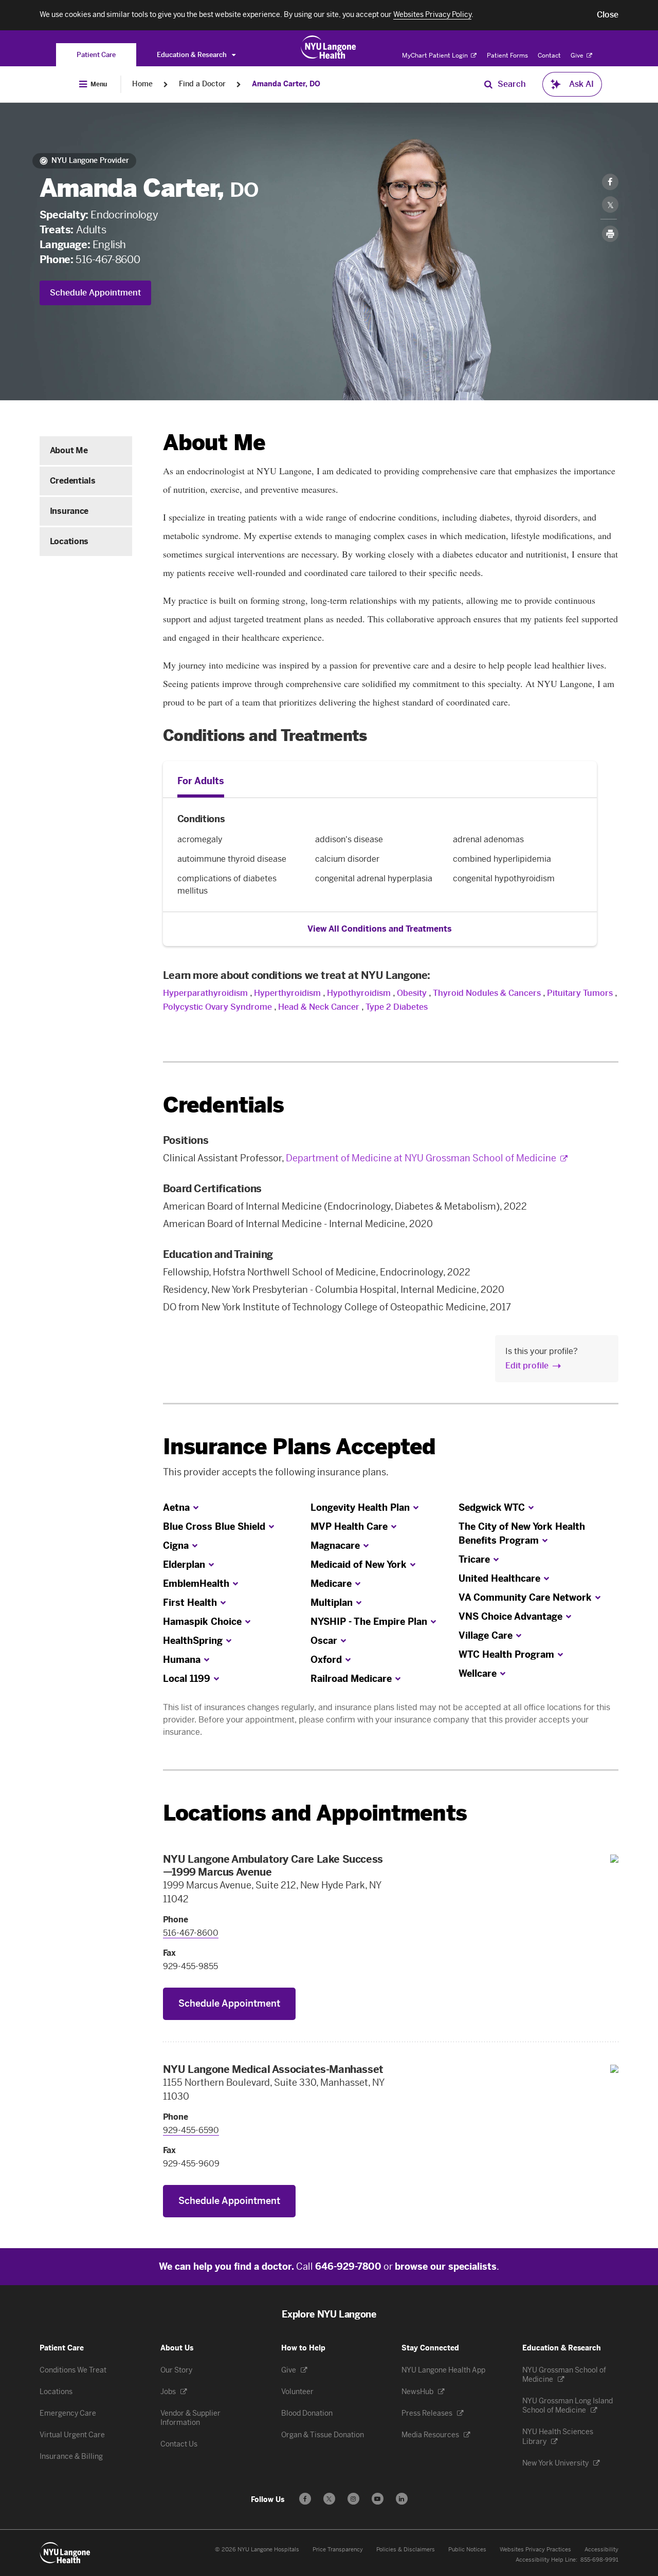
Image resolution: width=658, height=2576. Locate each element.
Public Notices (467, 2550)
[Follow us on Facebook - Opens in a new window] (305, 2499)
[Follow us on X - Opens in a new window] (329, 2499)
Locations (69, 541)
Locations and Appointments (315, 1813)
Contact (549, 55)
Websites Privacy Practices (535, 2550)
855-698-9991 (599, 2560)
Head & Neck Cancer (319, 1007)
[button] (608, 15)
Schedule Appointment (95, 293)
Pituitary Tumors (580, 993)
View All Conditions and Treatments (380, 929)
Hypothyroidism (359, 993)
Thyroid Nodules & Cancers (487, 993)
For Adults (201, 781)
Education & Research (193, 55)
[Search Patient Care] (488, 84)
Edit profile (527, 1366)
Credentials (72, 481)
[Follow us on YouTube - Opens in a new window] (378, 2499)
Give (578, 55)
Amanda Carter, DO (286, 84)
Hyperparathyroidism (205, 993)
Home (142, 84)
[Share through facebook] (610, 182)
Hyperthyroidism (287, 993)
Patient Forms (507, 55)
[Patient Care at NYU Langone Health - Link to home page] (329, 47)
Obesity (412, 993)
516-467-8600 (108, 260)
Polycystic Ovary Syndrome (217, 1007)
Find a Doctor (202, 84)
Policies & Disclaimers (406, 2550)
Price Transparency (338, 2550)
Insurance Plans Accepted (299, 1447)
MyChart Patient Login (436, 55)
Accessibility (601, 2550)
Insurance (69, 511)
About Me (69, 450)
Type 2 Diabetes (397, 1007)
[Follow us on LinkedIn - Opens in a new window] (402, 2499)
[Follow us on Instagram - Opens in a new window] (353, 2499)
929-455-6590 (191, 2130)
